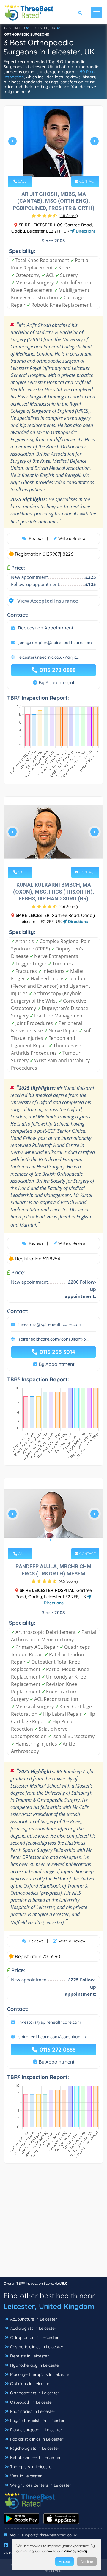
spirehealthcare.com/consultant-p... (53, 1339)
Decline (87, 2562)
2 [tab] (55, 168)
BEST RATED (15, 28)
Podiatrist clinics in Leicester (37, 2439)
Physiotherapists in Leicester (37, 2421)
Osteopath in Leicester (32, 2402)
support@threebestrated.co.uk (49, 2535)
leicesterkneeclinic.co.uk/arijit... (49, 657)
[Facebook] (6, 2545)
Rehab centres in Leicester (35, 2457)
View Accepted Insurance (42, 601)
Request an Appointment (46, 628)
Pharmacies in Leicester (33, 2411)
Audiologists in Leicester (33, 2328)
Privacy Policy (75, 2551)
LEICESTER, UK (43, 28)
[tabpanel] (53, 144)
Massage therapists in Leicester (40, 2374)
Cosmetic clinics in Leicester (37, 2347)
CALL (22, 181)
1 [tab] (51, 168)
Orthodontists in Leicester (35, 2393)
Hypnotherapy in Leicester (35, 2365)
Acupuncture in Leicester (34, 2319)
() (68, 216)
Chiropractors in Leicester (34, 2337)
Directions (85, 231)
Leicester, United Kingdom (49, 2306)
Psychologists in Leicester (35, 2448)
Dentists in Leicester (29, 2356)
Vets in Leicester (26, 2476)
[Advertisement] (53, 2223)
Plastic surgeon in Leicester (36, 2430)
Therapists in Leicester (32, 2467)
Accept (64, 2562)
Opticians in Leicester (30, 2384)
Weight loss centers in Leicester (41, 2485)
